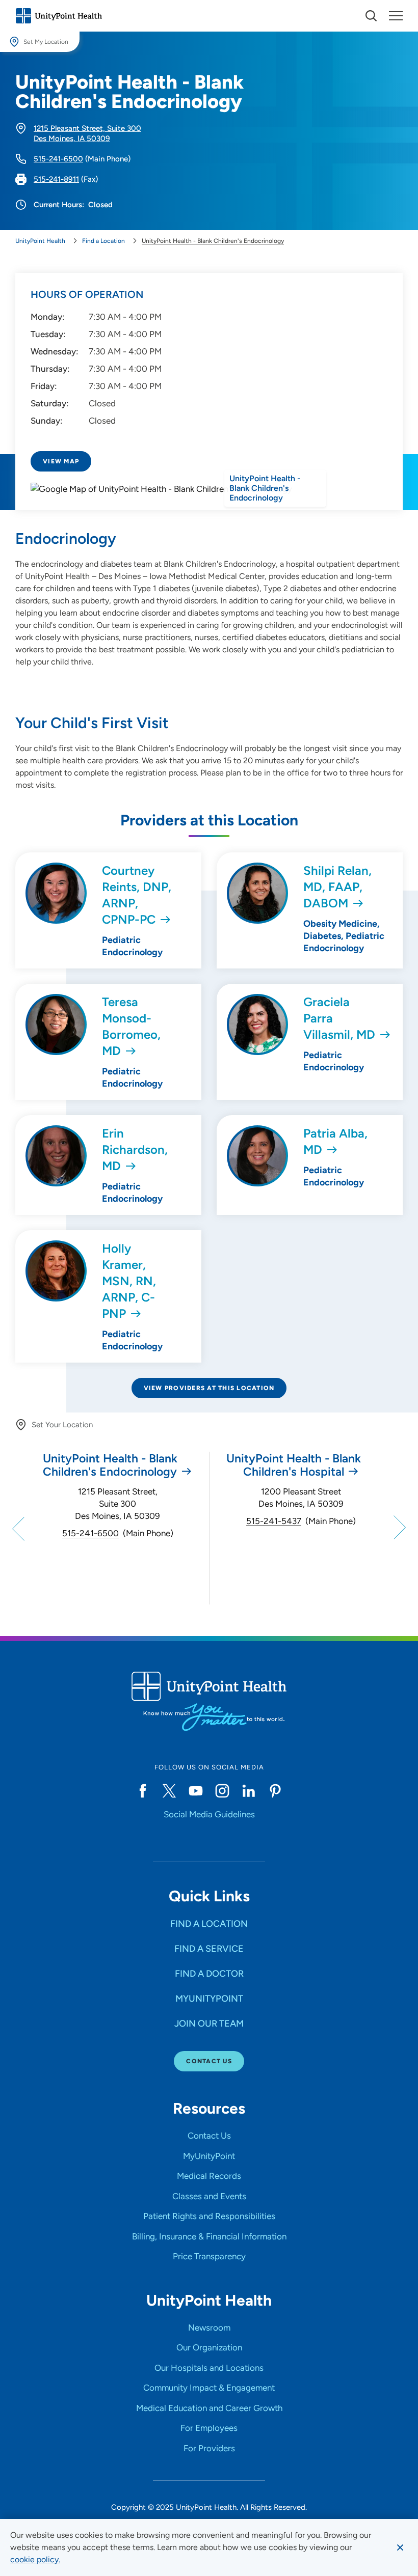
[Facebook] (143, 1791)
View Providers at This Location (209, 1388)
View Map (61, 461)
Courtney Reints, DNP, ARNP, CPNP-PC (137, 895)
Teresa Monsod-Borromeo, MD (131, 1026)
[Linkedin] (249, 1791)
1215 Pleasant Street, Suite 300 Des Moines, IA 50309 (117, 1504)
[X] (169, 1791)
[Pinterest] (275, 1791)
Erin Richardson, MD (135, 1149)
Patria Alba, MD (335, 1141)
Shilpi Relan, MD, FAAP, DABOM (337, 887)
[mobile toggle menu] (371, 16)
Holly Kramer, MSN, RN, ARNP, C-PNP (129, 1281)
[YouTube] (196, 1791)
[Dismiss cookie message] (400, 2547)
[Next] (398, 1528)
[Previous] (20, 1528)
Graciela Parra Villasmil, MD (339, 1018)
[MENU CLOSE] (396, 16)
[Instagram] (222, 1791)
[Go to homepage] (59, 16)
